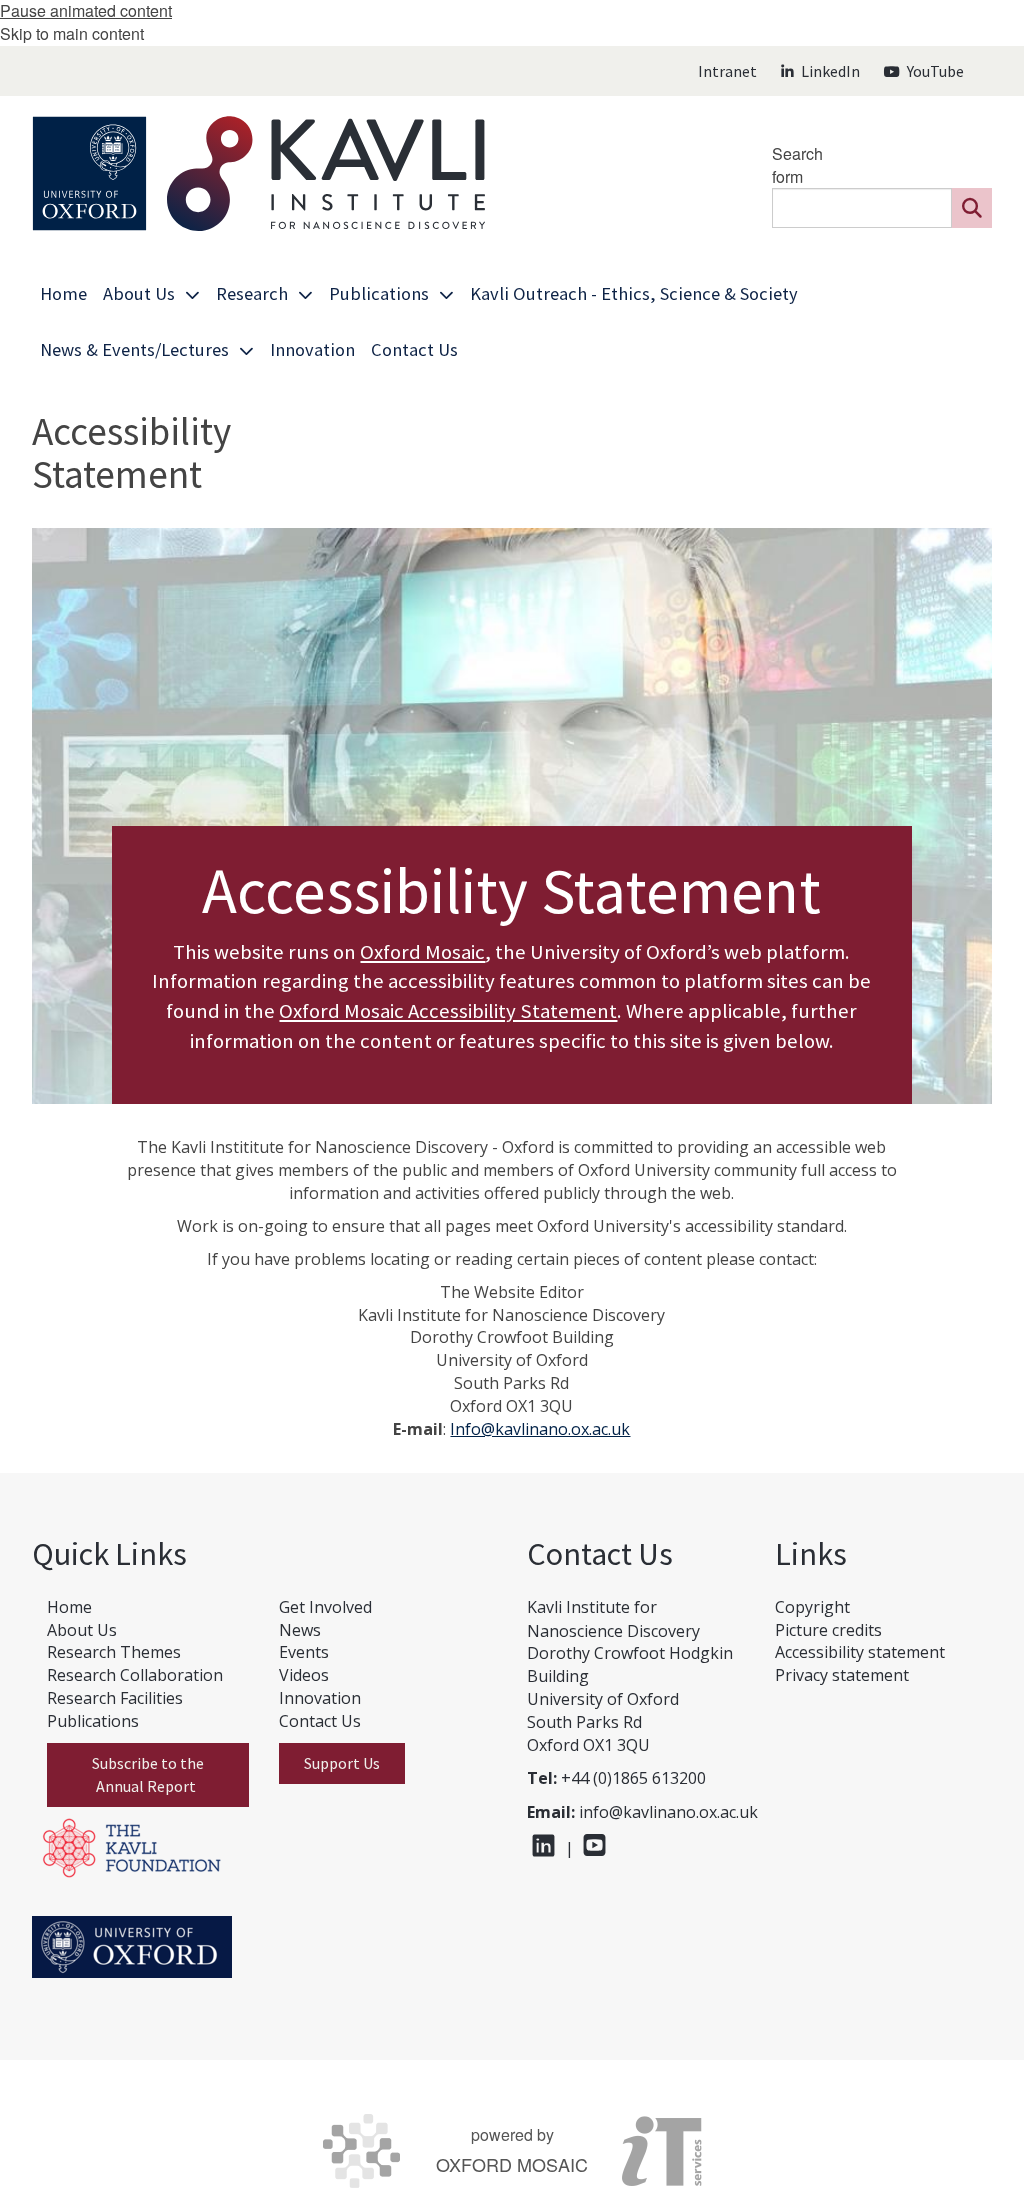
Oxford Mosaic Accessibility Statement (448, 1011)
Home (69, 1607)
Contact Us (320, 1721)
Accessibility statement (860, 1652)
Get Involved (325, 1607)
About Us (82, 1630)
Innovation (320, 1698)
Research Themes (114, 1652)
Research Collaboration (135, 1675)
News (300, 1630)
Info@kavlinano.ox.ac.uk (540, 1429)
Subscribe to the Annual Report (148, 1774)
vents (308, 1652)
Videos (304, 1675)
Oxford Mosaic (422, 952)
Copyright (812, 1607)
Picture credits (828, 1630)
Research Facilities (115, 1698)
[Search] (972, 208)
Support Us (342, 1763)
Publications (93, 1721)
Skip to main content (72, 33)
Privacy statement (842, 1675)
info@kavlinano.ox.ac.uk (668, 1812)
